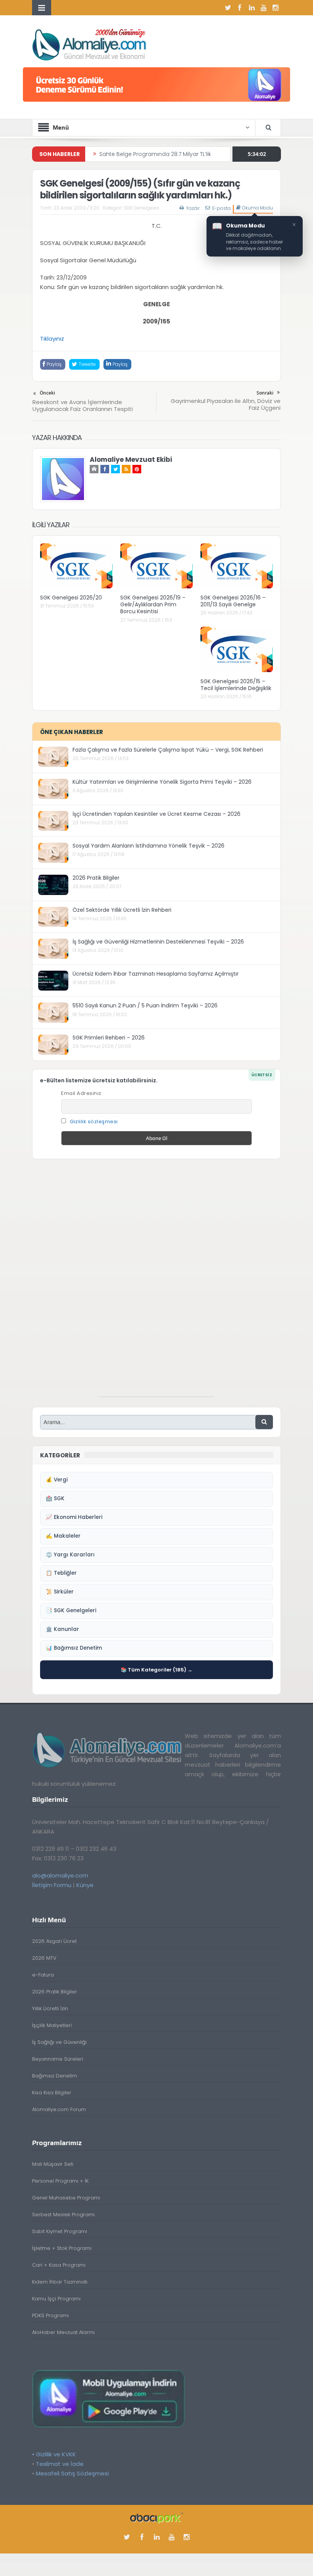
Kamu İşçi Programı (56, 2299)
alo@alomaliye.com (60, 1875)
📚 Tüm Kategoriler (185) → (156, 1670)
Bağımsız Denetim (55, 2076)
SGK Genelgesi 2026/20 (71, 598)
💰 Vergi (57, 1480)
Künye (85, 1885)
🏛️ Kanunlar (62, 1629)
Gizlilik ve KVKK (56, 2454)
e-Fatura (43, 1975)
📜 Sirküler (60, 1592)
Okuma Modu (257, 208)
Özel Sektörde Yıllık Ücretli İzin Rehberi (122, 910)
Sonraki (265, 393)
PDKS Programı (50, 2315)
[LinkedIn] (252, 8)
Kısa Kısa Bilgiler (52, 2093)
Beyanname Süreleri (58, 2059)
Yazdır (193, 208)
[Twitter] (228, 8)
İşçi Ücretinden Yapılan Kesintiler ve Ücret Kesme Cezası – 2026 (156, 814)
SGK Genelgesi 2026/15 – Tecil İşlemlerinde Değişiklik (236, 685)
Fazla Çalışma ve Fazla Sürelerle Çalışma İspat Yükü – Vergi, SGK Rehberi (168, 750)
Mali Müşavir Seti (53, 2164)
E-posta (221, 208)
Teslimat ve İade (60, 2464)
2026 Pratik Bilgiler (96, 878)
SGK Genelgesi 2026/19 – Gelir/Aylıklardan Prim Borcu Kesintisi (153, 604)
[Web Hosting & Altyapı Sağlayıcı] (157, 2517)
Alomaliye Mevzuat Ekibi (131, 460)
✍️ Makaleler (63, 1536)
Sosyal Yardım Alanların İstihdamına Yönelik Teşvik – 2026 (148, 846)
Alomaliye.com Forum (59, 2109)
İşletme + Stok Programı (62, 2248)
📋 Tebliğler (61, 1573)
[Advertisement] (156, 1282)
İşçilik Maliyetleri (52, 2025)
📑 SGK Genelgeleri (71, 1610)
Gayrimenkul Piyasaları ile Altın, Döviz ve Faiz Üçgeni (226, 404)
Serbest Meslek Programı (63, 2215)
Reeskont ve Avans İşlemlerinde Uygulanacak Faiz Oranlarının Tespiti (83, 405)
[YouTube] (263, 8)
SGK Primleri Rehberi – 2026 (109, 1038)
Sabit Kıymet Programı (60, 2231)
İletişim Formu (52, 1885)
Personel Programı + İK (60, 2181)
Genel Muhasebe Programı (66, 2198)
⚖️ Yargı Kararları (70, 1555)
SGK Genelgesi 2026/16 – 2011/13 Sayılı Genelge (233, 601)
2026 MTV (44, 1958)
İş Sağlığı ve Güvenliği (59, 2042)
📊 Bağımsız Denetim (74, 1648)
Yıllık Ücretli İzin (50, 2008)
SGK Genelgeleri (141, 208)
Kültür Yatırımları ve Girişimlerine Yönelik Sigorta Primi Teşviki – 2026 (162, 782)
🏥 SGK (55, 1498)
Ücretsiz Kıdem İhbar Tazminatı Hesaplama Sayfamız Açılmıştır (156, 974)
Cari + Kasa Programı (59, 2265)
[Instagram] (275, 8)
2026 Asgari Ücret (54, 1941)
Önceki (47, 393)
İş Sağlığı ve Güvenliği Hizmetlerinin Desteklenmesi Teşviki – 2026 (158, 942)
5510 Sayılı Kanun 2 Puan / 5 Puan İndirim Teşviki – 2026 (145, 1005)
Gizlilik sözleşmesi (94, 1122)
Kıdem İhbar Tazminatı (60, 2282)
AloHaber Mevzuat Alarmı (63, 2332)
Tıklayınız (52, 339)
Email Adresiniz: (82, 1093)
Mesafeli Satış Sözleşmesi (72, 2473)
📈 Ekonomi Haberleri (74, 1517)
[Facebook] (240, 8)
